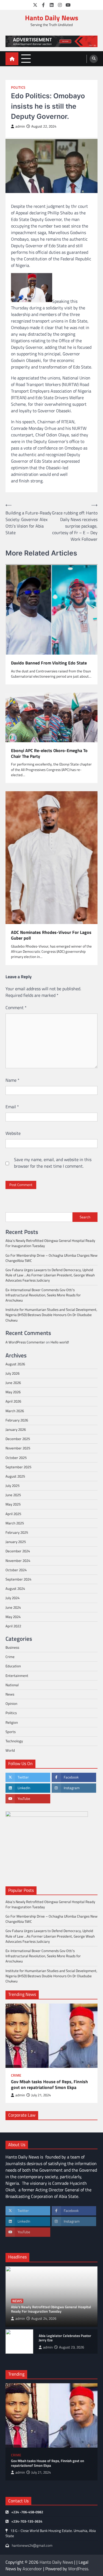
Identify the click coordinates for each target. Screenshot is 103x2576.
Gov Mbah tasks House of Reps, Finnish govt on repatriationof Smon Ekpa (49, 2085)
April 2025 (13, 1514)
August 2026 (15, 1364)
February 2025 (17, 1532)
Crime (10, 1657)
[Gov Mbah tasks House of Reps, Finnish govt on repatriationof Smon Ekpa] (51, 2036)
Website (13, 1133)
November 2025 (18, 1448)
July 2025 (12, 1486)
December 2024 (18, 1551)
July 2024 (12, 1598)
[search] (94, 59)
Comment (16, 1008)
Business (12, 1647)
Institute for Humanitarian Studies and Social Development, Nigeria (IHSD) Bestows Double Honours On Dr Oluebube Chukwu (51, 1315)
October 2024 (16, 1570)
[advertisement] (51, 41)
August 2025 (15, 1476)
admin (20, 126)
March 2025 (15, 1523)
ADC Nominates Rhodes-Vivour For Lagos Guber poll (51, 935)
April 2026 (13, 1401)
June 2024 (13, 1607)
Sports (11, 1732)
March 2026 (15, 1411)
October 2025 (16, 1458)
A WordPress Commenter (25, 1342)
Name (12, 1080)
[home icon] (12, 59)
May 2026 (13, 1392)
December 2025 (18, 1439)
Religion (12, 1722)
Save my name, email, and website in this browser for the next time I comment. (53, 1163)
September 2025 (18, 1467)
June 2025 (13, 1495)
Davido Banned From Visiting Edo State (49, 663)
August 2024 (15, 1588)
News (10, 1694)
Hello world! (60, 1342)
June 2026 (13, 1383)
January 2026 (16, 1429)
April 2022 (13, 1626)
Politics (18, 87)
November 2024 (18, 1561)
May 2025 (13, 1504)
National (12, 1685)
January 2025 (16, 1542)
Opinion (11, 1703)
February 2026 (17, 1420)
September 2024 (18, 1579)
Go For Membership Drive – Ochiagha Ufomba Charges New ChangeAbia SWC (51, 1258)
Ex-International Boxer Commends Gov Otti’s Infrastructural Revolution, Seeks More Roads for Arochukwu (43, 1295)
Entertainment (17, 1676)
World (10, 1750)
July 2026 (12, 1373)
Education (13, 1666)
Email (12, 1107)
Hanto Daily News (52, 18)
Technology (14, 1741)
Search (85, 1217)
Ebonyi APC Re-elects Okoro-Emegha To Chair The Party (49, 753)
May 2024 (13, 1617)
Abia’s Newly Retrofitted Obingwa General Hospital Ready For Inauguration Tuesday (50, 1243)
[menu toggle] (26, 58)
